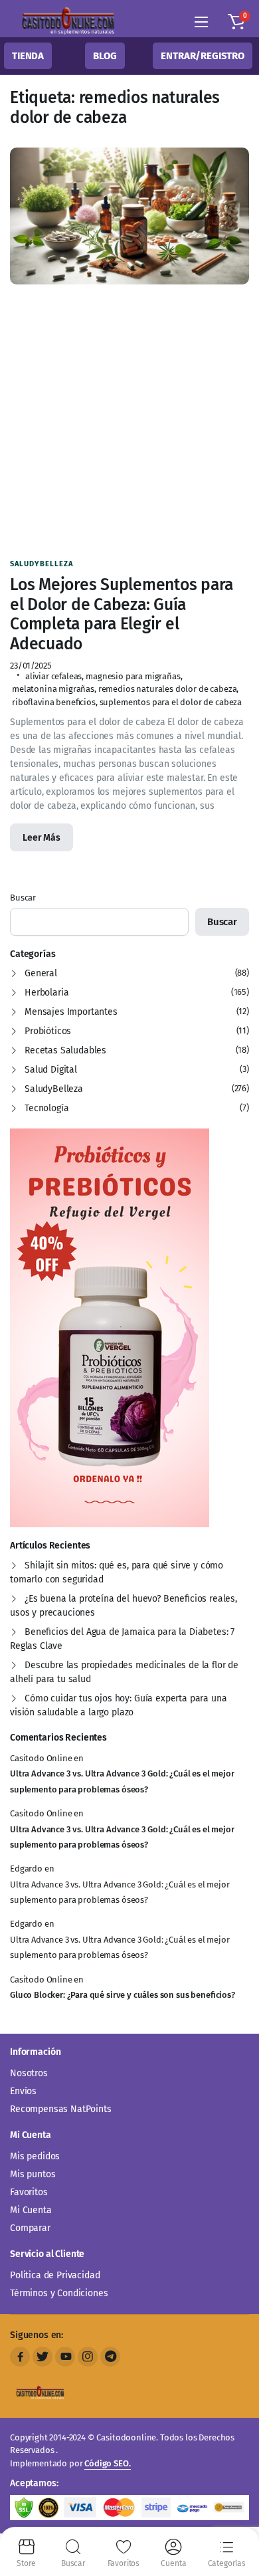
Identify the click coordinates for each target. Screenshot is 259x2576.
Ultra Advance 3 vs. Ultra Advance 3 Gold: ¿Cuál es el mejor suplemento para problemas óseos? (122, 1781)
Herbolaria (46, 993)
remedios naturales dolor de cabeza (168, 689)
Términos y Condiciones (59, 2293)
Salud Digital (51, 1070)
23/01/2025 (31, 666)
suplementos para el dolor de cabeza (171, 702)
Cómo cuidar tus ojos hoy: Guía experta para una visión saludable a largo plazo (118, 1705)
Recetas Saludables (65, 1050)
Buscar (23, 898)
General (41, 973)
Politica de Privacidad (55, 2275)
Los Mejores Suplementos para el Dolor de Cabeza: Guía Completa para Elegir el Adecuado (122, 614)
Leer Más (42, 838)
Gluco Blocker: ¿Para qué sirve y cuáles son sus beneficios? (123, 1995)
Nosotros (29, 2073)
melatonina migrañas (53, 689)
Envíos (23, 2091)
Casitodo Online (41, 1758)
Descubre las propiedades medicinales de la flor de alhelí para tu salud (124, 1672)
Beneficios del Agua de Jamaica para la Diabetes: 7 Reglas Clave (122, 1639)
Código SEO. (107, 2463)
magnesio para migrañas (133, 676)
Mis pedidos (35, 2156)
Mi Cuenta (31, 2210)
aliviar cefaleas (53, 676)
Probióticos (48, 1031)
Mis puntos (33, 2174)
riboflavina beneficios (54, 702)
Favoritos (29, 2192)
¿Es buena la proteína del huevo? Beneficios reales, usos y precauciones (124, 1606)
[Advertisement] (129, 421)
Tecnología (46, 1108)
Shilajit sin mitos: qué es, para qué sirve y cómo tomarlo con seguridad (117, 1572)
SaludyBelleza (42, 564)
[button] (236, 22)
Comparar (30, 2228)
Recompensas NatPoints (61, 2109)
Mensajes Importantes (71, 1012)
